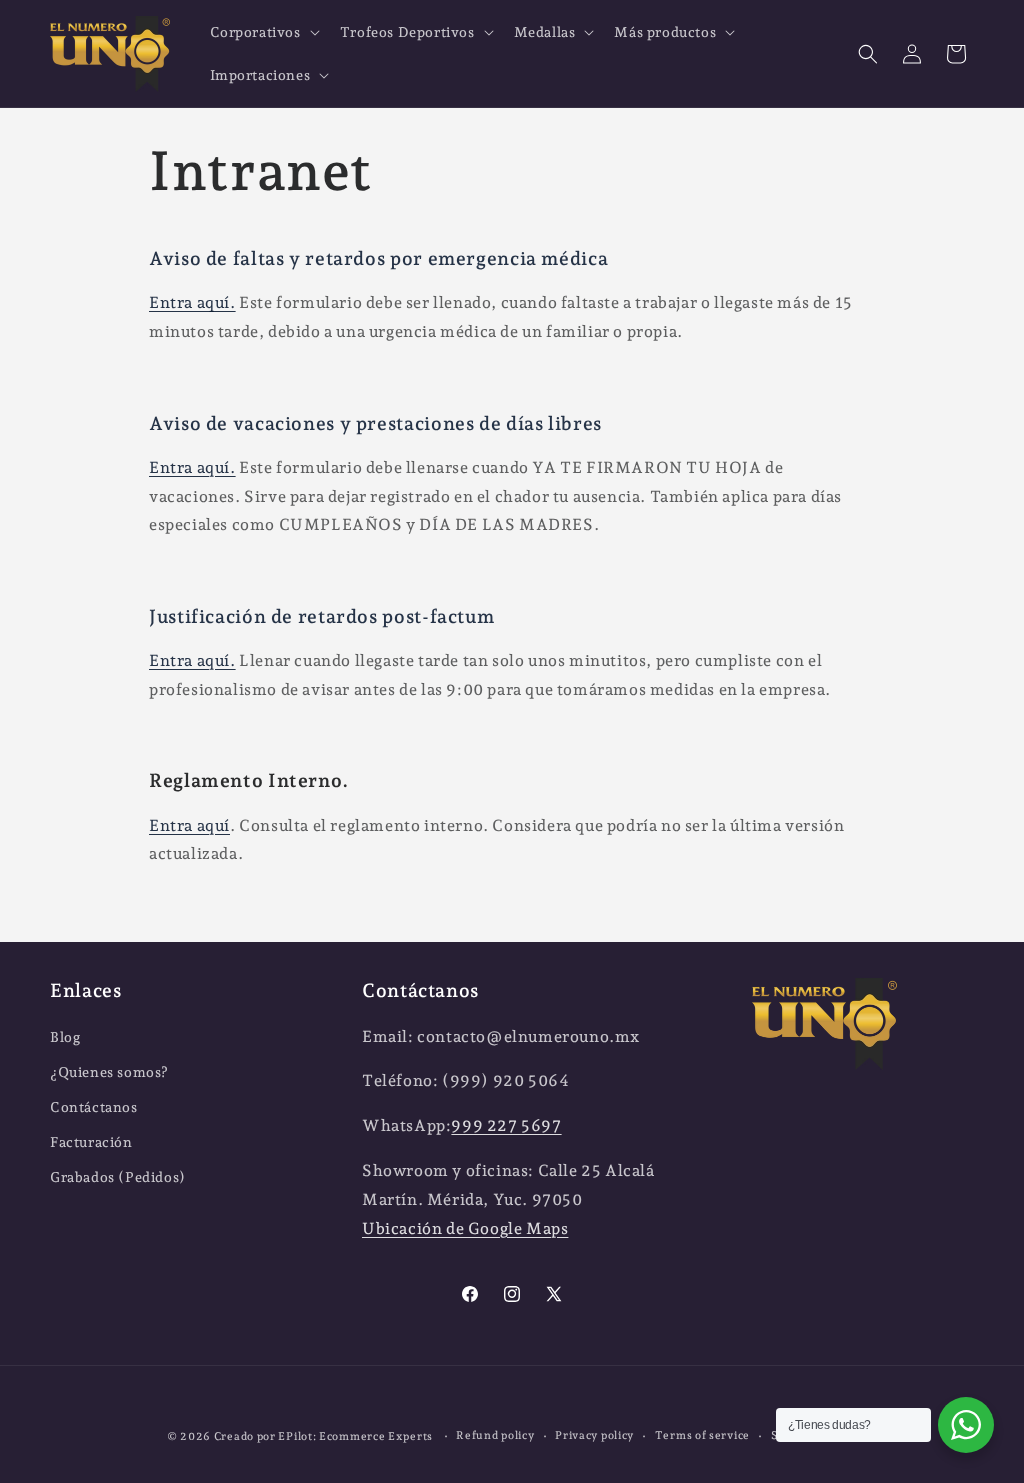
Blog (65, 1037)
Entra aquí (189, 825)
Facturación (91, 1142)
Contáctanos (94, 1107)
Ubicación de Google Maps (465, 1228)
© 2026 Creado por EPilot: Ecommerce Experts (301, 1436)
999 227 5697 (506, 1125)
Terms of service (702, 1435)
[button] (263, 32)
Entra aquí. (192, 302)
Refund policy (495, 1435)
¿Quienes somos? (109, 1072)
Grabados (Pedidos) (118, 1177)
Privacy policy (594, 1435)
